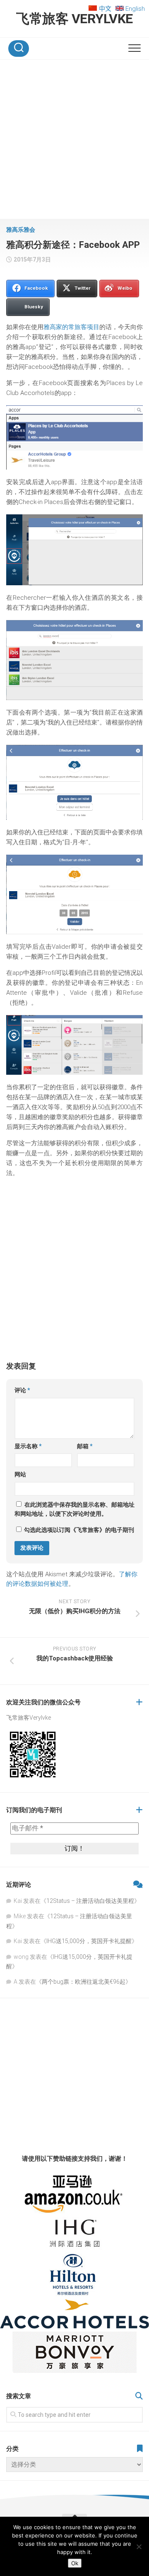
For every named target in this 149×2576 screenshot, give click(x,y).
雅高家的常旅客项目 (71, 327)
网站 (20, 1474)
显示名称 (28, 1446)
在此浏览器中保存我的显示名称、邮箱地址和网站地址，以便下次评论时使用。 (74, 1509)
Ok (75, 2563)
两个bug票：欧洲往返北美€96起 (84, 1982)
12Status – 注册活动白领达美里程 (90, 1901)
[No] (139, 2547)
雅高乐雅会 (21, 230)
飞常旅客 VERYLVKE (74, 19)
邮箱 (85, 1446)
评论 (22, 1390)
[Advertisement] (74, 141)
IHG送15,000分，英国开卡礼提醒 (89, 1941)
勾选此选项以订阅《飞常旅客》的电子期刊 (78, 1530)
